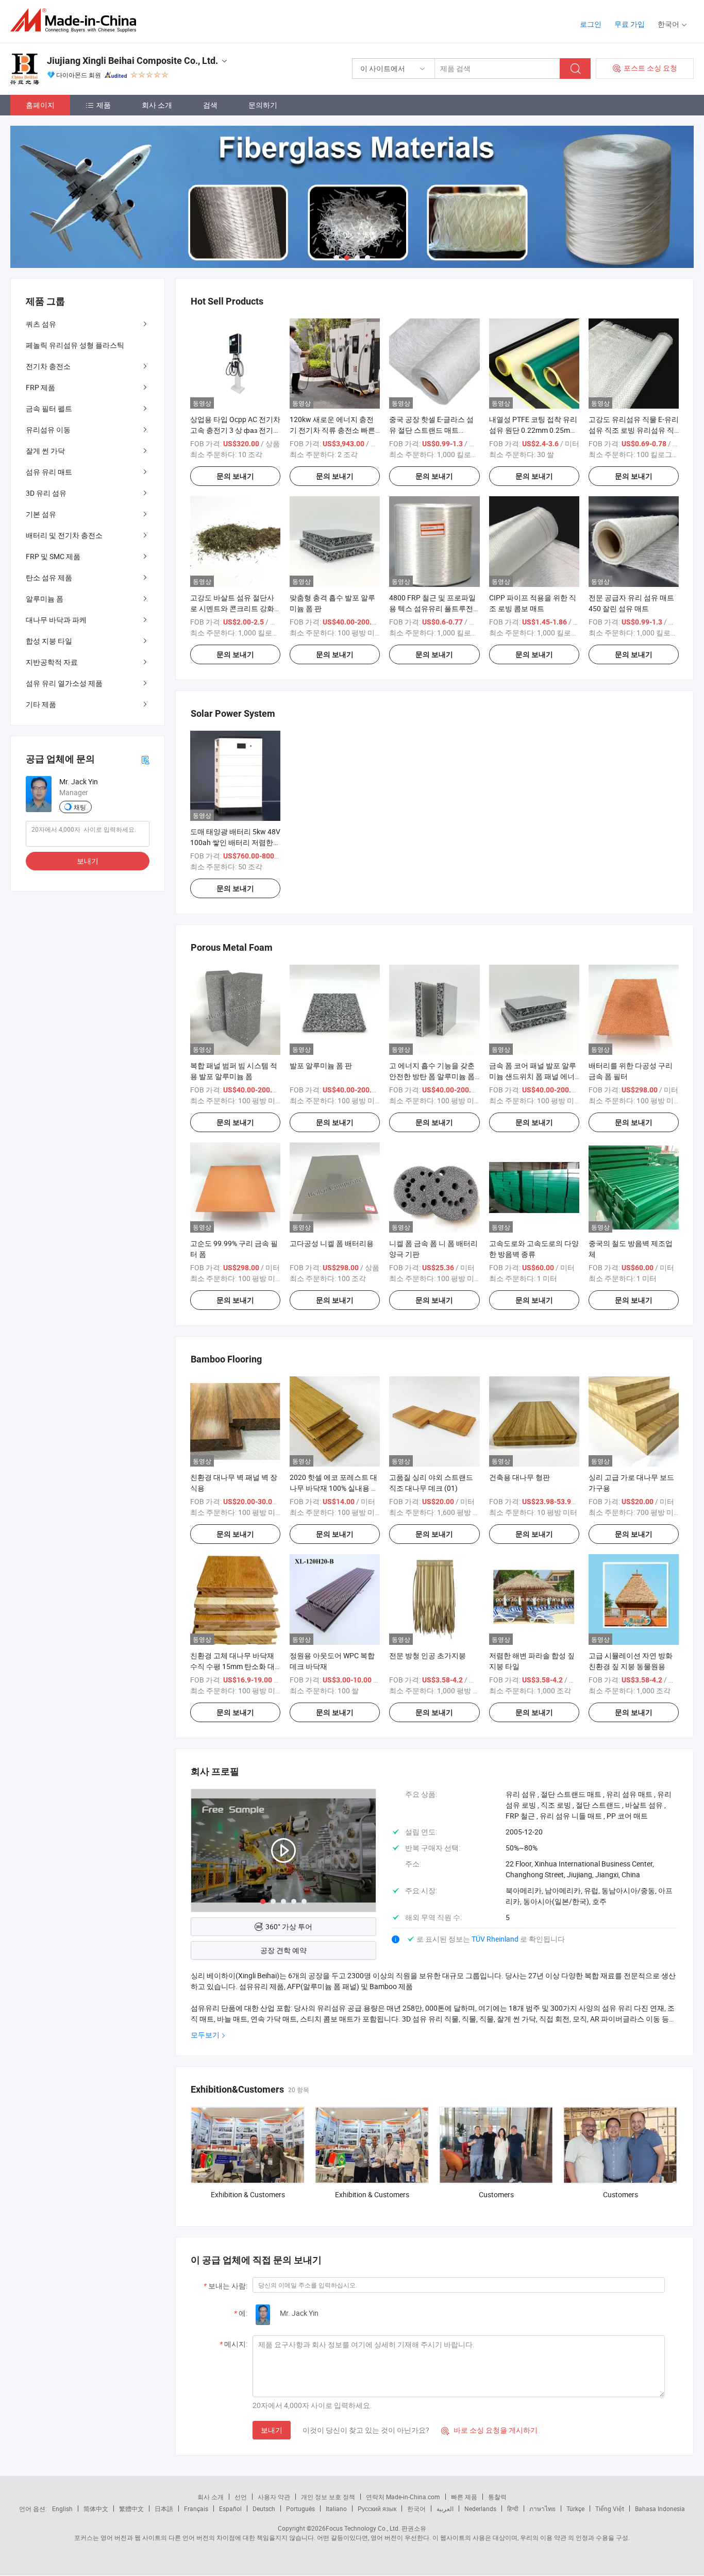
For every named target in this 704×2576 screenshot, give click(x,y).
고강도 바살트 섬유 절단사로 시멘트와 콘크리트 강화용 (232, 608)
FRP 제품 (40, 387)
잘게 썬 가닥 (45, 451)
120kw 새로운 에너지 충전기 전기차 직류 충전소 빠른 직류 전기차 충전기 (332, 430)
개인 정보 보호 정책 (328, 2497)
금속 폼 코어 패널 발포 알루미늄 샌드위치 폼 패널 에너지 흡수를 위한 (533, 1076)
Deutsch (264, 2508)
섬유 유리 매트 (49, 472)
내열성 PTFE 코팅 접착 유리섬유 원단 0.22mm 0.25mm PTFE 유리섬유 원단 (533, 430)
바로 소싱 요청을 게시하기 (489, 2430)
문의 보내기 (235, 476)
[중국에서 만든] (77, 20)
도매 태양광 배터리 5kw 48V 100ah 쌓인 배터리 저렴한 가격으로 (235, 842)
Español (230, 2508)
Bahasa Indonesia (660, 2508)
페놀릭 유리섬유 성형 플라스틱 (75, 345)
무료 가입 (630, 24)
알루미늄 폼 (45, 599)
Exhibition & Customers (248, 2194)
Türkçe (575, 2508)
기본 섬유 (41, 514)
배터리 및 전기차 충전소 (64, 535)
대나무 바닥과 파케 (56, 620)
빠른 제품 (464, 2497)
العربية (445, 2508)
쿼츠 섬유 (41, 324)
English (62, 2508)
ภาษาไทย (542, 2508)
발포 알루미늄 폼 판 (321, 1065)
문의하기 (263, 105)
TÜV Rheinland (495, 1939)
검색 (210, 105)
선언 (241, 2497)
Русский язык (377, 2508)
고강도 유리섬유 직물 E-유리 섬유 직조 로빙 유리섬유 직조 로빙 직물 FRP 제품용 (634, 430)
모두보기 (205, 2035)
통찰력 (497, 2497)
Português (300, 2508)
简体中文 (96, 2508)
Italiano (336, 2508)
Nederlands (480, 2508)
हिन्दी (513, 2508)
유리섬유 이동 (48, 430)
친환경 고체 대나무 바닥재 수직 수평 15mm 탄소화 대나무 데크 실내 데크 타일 (232, 1666)
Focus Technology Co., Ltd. (363, 2528)
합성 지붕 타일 (49, 641)
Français (196, 2508)
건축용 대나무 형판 (519, 1477)
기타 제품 (41, 704)
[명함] (145, 759)
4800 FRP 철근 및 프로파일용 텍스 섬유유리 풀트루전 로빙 (432, 608)
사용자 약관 (274, 2497)
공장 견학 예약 (283, 1950)
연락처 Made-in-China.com (403, 2497)
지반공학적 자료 (52, 662)
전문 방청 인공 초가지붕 (428, 1655)
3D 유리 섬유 (46, 493)
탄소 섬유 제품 (49, 577)
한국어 (416, 2508)
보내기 (272, 2430)
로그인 (591, 24)
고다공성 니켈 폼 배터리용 (332, 1243)
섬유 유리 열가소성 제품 (64, 683)
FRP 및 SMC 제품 (53, 556)
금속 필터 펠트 (49, 408)
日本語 (164, 2508)
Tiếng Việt (610, 2508)
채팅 (80, 807)
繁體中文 (131, 2508)
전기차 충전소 (48, 366)
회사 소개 (157, 105)
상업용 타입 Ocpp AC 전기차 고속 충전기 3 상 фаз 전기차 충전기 (235, 430)
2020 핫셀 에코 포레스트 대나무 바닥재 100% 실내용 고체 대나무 (334, 1488)
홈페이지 (40, 105)
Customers (496, 2194)
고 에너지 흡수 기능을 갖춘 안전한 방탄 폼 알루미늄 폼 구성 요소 (432, 1076)
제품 (104, 105)
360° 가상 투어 (289, 1926)
